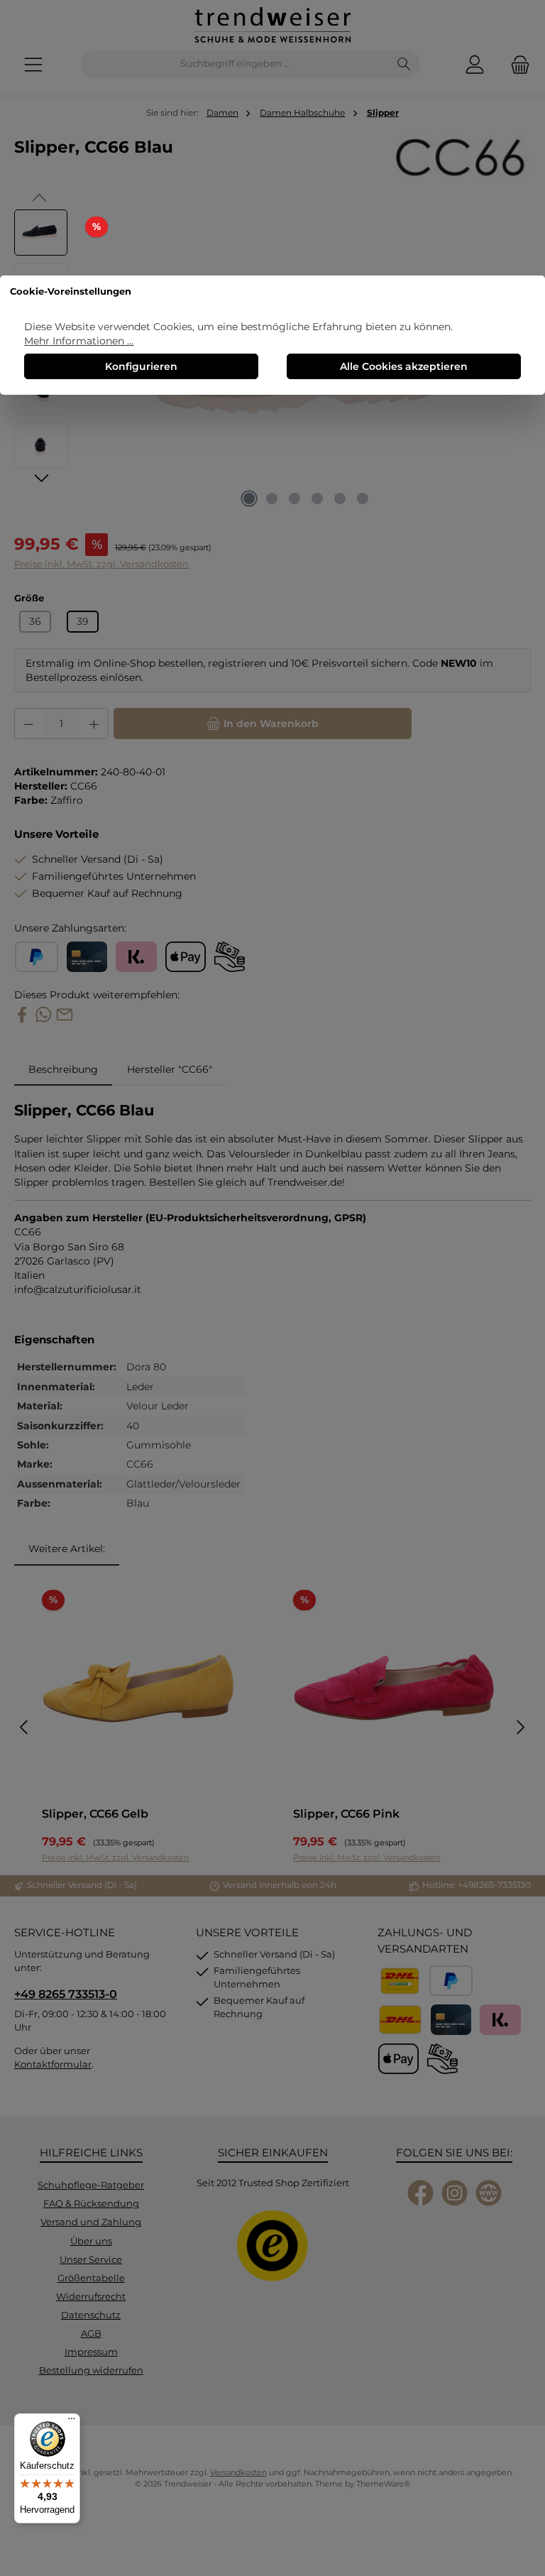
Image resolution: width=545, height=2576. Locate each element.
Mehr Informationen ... (79, 341)
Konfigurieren (141, 366)
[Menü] (72, 2422)
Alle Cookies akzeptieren (404, 366)
